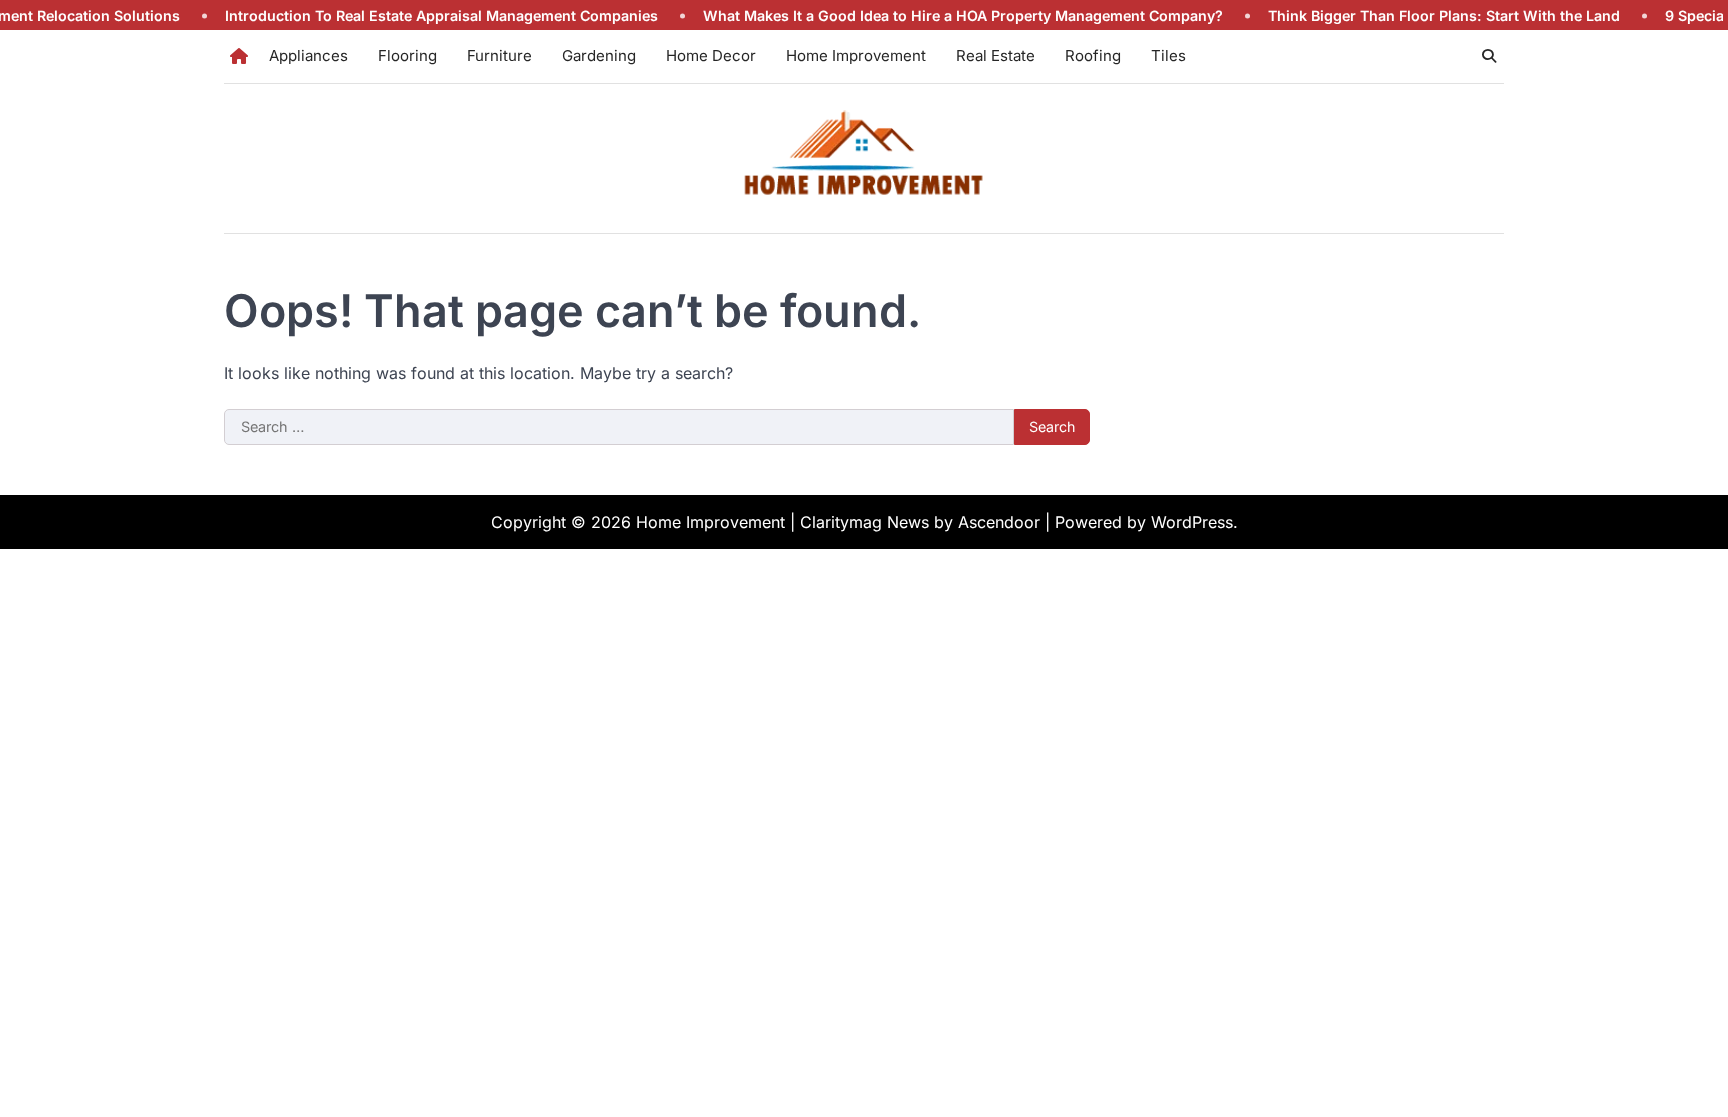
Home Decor (711, 55)
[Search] (1489, 56)
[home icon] (239, 56)
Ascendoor (999, 522)
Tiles (1168, 55)
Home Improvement (856, 55)
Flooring (407, 55)
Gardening (599, 55)
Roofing (1093, 55)
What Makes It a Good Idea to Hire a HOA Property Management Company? (937, 15)
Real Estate (995, 55)
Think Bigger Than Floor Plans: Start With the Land (1418, 15)
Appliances (308, 55)
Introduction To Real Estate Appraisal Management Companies (415, 15)
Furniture (499, 55)
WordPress (1192, 522)
